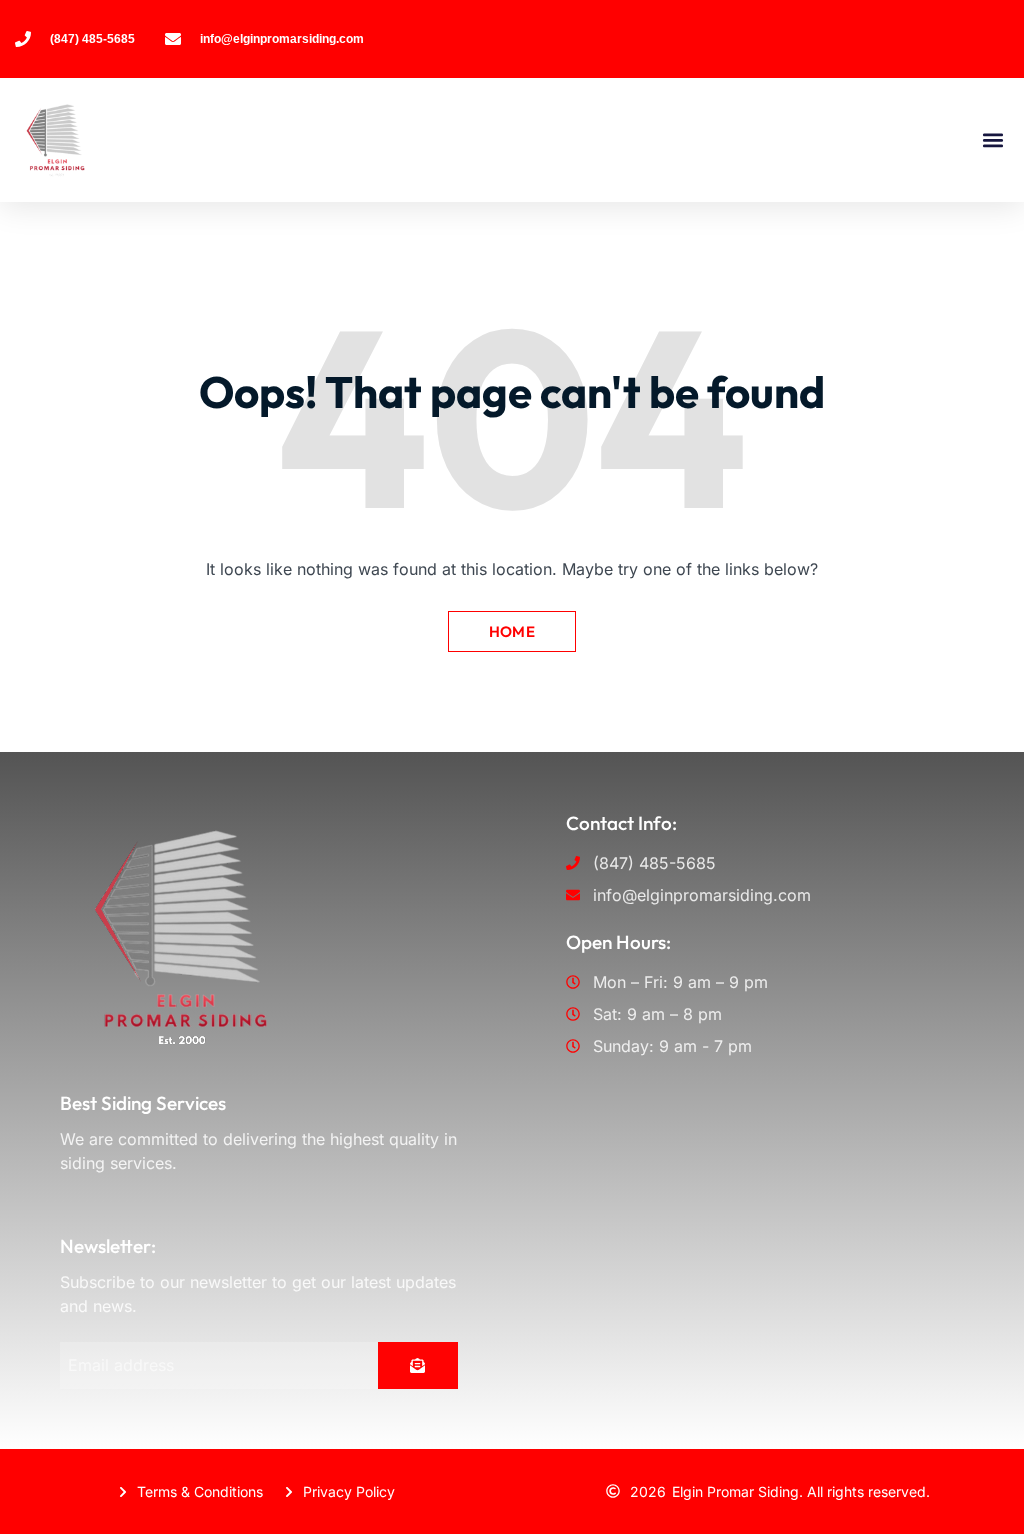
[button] (992, 140)
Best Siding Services (143, 1103)
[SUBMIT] (418, 1365)
